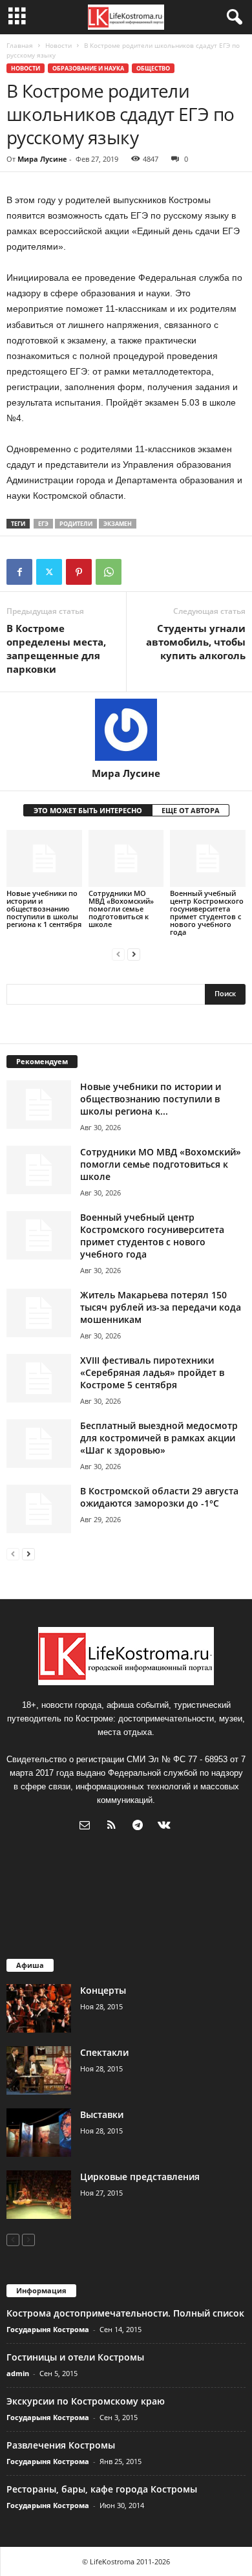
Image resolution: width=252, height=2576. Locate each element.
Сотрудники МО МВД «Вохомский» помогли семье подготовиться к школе (121, 909)
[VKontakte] (166, 1827)
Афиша (30, 1965)
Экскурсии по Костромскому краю (86, 2401)
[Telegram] (141, 1827)
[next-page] (134, 954)
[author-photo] (126, 730)
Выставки (102, 2114)
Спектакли (104, 2052)
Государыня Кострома (48, 2329)
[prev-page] (118, 954)
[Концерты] (39, 2008)
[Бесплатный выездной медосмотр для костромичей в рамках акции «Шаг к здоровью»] (39, 1444)
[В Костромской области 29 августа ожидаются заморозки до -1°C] (39, 1509)
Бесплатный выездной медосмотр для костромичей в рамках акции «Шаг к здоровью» (159, 1438)
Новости (58, 45)
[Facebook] (19, 572)
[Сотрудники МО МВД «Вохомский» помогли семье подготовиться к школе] (126, 858)
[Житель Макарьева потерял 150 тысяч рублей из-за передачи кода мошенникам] (39, 1313)
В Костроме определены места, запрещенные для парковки (56, 649)
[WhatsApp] (109, 572)
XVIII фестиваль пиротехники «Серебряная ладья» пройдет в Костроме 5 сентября (152, 1372)
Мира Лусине (42, 159)
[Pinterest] (79, 572)
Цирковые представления (140, 2177)
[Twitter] (49, 572)
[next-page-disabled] (28, 2239)
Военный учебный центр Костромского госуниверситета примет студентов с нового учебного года (207, 912)
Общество (153, 68)
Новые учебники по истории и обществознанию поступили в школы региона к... (151, 1099)
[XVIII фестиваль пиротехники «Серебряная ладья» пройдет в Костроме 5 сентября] (39, 1378)
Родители (76, 524)
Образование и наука (88, 68)
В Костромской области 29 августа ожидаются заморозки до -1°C (159, 1497)
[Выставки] (39, 2133)
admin (18, 2373)
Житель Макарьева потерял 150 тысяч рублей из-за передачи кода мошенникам (161, 1307)
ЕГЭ (43, 524)
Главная (20, 45)
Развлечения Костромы (61, 2445)
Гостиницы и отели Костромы (75, 2357)
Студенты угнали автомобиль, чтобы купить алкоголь (196, 642)
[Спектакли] (39, 2070)
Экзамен (118, 524)
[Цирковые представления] (39, 2195)
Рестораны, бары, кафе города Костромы (102, 2489)
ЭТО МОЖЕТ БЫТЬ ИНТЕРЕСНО (88, 810)
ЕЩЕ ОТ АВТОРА (191, 810)
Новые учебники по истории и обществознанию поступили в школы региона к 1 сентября (44, 909)
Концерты (103, 1990)
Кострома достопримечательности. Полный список (125, 2313)
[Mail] (88, 1827)
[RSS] (114, 1827)
